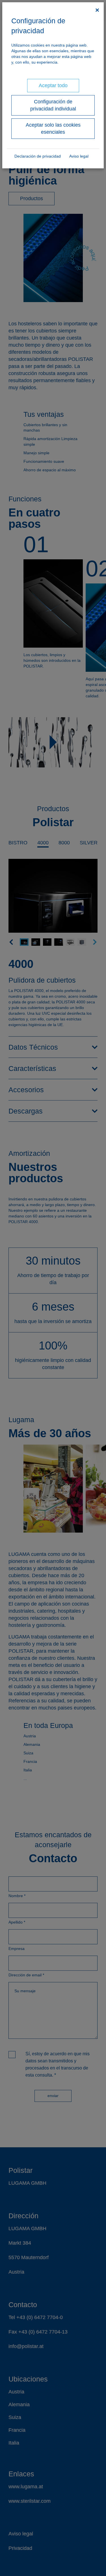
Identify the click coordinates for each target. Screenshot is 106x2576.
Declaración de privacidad (38, 156)
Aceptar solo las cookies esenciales (53, 128)
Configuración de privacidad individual (53, 105)
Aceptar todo (53, 85)
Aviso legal (79, 156)
